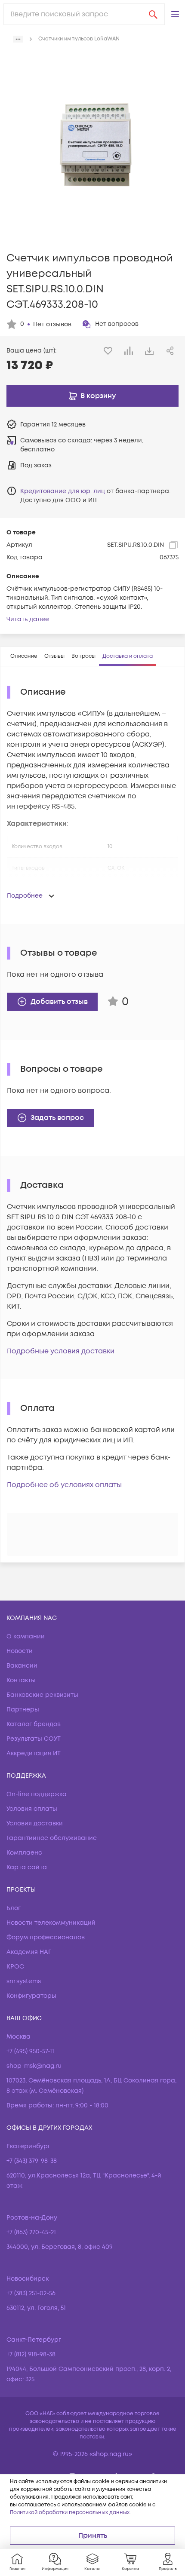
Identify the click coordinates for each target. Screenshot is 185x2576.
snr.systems (24, 1981)
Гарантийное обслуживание (52, 1838)
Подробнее (25, 896)
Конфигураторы (31, 1996)
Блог (14, 1908)
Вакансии (22, 1666)
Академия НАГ (29, 1952)
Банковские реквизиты (42, 1695)
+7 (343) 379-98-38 (32, 2161)
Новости (20, 1651)
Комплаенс (24, 1853)
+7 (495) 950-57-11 (30, 2051)
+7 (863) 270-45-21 (31, 2232)
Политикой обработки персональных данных (70, 2513)
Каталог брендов (34, 1724)
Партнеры (23, 1710)
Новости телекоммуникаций (51, 1923)
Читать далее (28, 619)
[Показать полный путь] (18, 39)
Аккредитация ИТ (34, 1753)
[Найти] (153, 14)
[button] (175, 14)
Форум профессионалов (46, 1937)
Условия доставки (35, 1823)
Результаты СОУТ (34, 1739)
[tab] (24, 656)
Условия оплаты (32, 1809)
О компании (26, 1636)
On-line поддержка (37, 1794)
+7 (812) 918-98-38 (31, 2354)
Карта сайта (27, 1867)
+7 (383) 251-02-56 (31, 2293)
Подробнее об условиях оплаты (64, 1485)
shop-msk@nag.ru (34, 2066)
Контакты (21, 1680)
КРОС (15, 1967)
